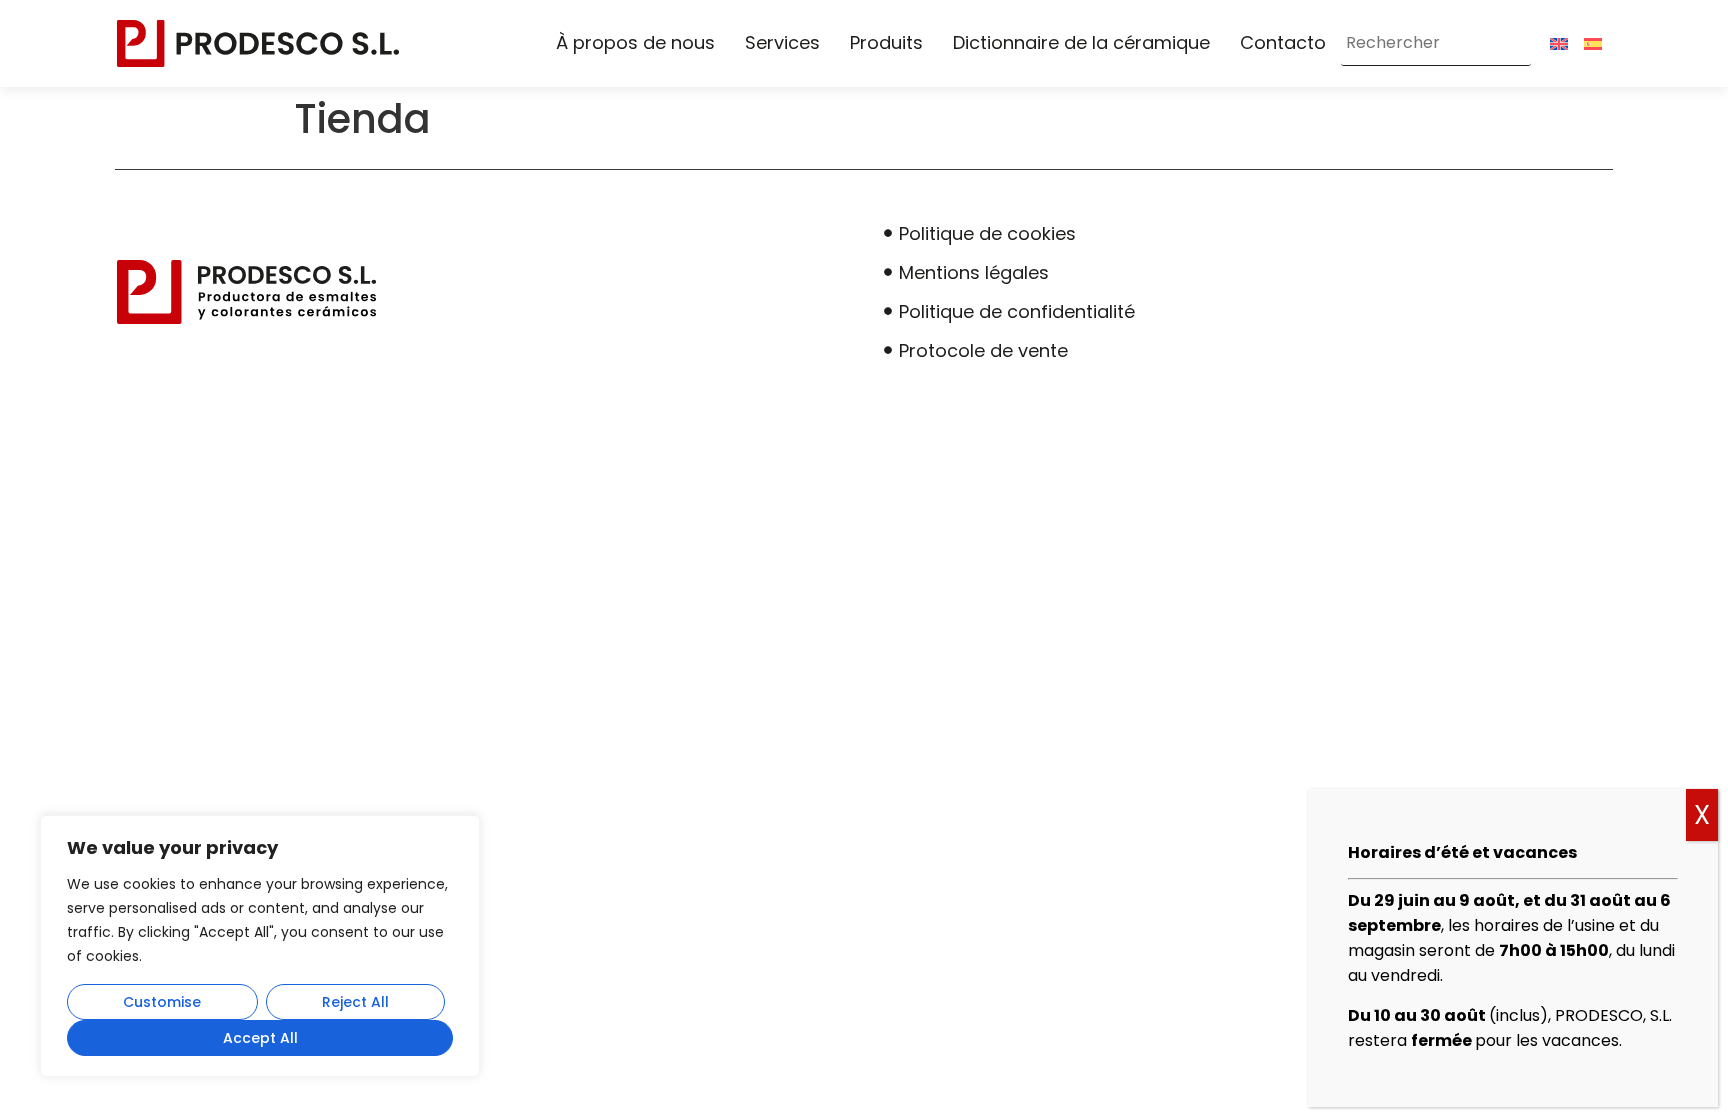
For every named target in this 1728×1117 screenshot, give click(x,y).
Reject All (355, 1002)
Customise (162, 1002)
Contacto (1283, 42)
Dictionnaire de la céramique (1081, 42)
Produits (886, 42)
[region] (260, 946)
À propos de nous (635, 42)
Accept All (260, 1038)
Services (782, 42)
